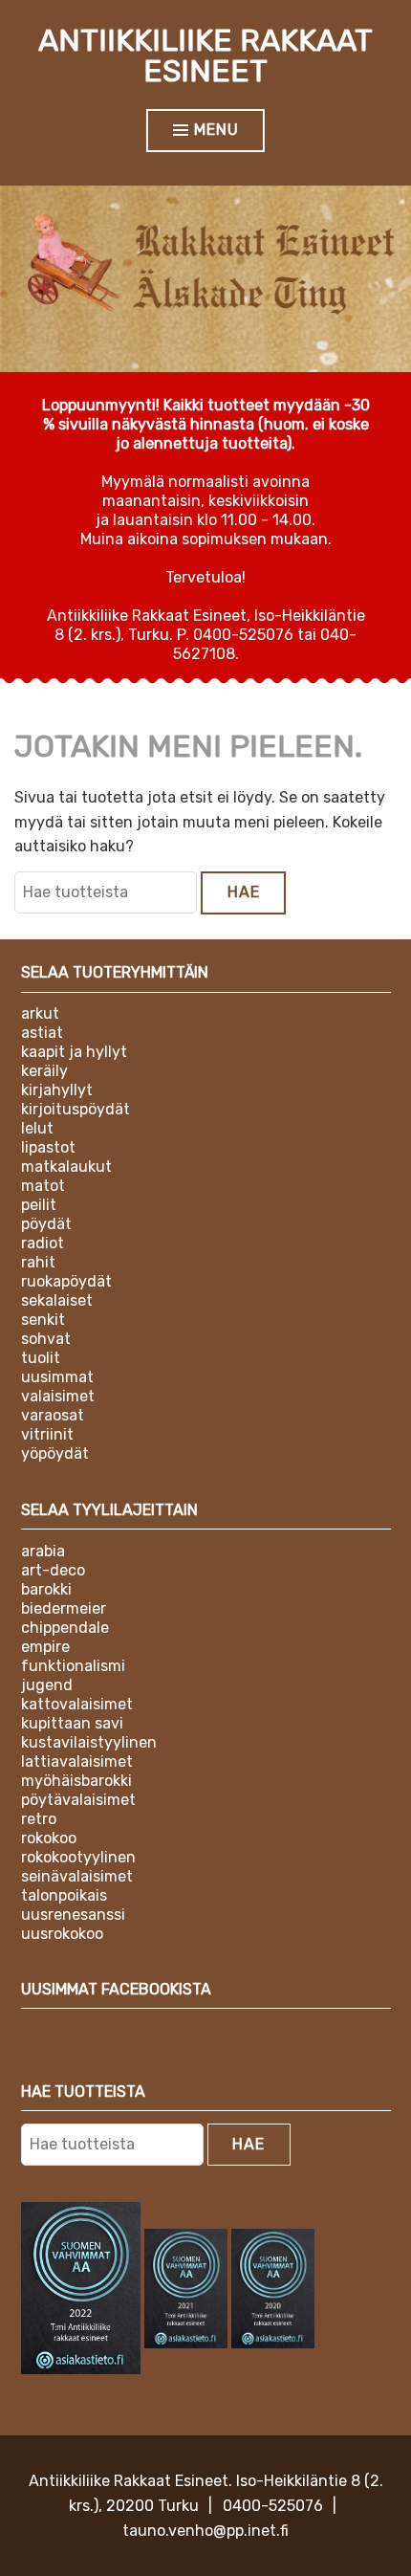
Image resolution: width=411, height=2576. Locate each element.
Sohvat (46, 1339)
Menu (216, 130)
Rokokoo (49, 1838)
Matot (43, 1186)
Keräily (44, 1071)
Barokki (46, 1589)
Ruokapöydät (66, 1281)
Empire (45, 1647)
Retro (39, 1819)
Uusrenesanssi (73, 1915)
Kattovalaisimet (77, 1704)
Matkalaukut (66, 1167)
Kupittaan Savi (72, 1723)
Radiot (43, 1243)
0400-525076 (273, 2506)
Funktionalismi (73, 1666)
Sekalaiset (57, 1300)
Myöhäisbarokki (76, 1781)
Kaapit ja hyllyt (74, 1052)
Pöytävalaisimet (78, 1800)
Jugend (47, 1685)
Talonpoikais (64, 1895)
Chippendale (65, 1628)
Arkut (40, 1013)
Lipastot (48, 1147)
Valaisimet (58, 1396)
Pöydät (46, 1224)
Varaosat (53, 1415)
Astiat (42, 1033)
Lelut (37, 1128)
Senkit (43, 1320)
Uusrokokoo (62, 1934)
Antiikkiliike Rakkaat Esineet (205, 55)
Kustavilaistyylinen (89, 1742)
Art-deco (53, 1570)
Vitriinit (47, 1434)
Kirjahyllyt (57, 1090)
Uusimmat (57, 1377)
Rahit (38, 1262)
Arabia (43, 1551)
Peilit (39, 1205)
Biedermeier (64, 1608)
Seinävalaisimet (77, 1876)
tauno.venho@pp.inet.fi (205, 2531)
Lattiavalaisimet (77, 1761)
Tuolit (41, 1358)
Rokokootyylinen (78, 1857)
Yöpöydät (55, 1453)
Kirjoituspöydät (76, 1109)
